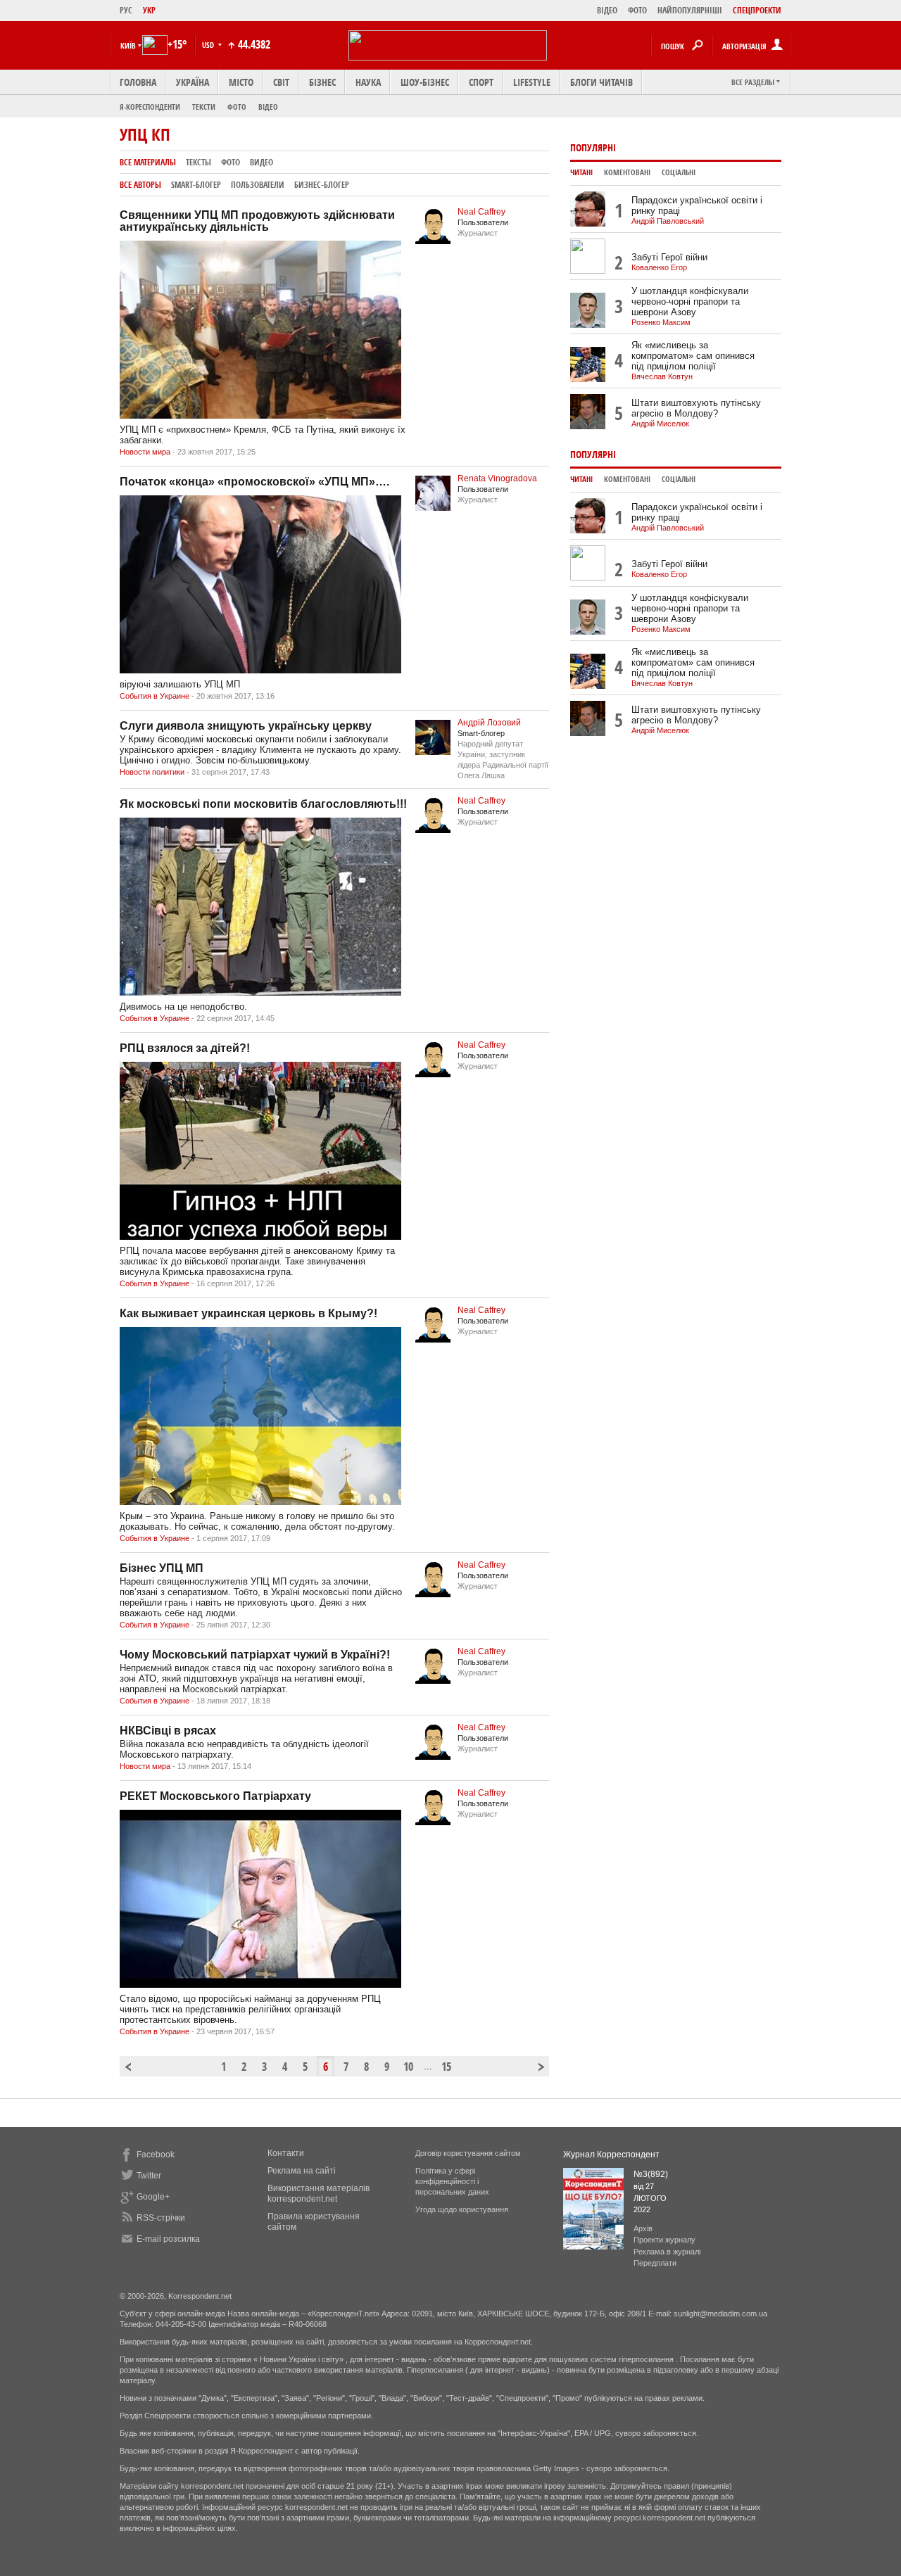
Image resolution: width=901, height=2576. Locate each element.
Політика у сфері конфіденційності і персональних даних (452, 2181)
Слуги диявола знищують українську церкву (246, 726)
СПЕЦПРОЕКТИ (757, 10)
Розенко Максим (661, 322)
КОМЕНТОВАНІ (627, 172)
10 (408, 2067)
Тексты (199, 162)
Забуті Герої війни (669, 257)
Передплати (655, 2263)
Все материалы (148, 162)
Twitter (149, 2176)
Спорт (481, 82)
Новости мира (145, 452)
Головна (138, 82)
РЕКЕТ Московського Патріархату (215, 1796)
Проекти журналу (664, 2240)
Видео (262, 162)
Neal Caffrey (481, 212)
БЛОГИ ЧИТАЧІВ (601, 82)
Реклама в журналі (667, 2252)
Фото (237, 107)
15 (446, 2067)
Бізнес (322, 82)
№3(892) (651, 2174)
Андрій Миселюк (660, 424)
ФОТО (637, 10)
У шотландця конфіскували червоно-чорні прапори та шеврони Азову (690, 302)
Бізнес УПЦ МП (162, 1568)
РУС (126, 10)
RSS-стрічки (161, 2218)
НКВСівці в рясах (168, 1731)
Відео (268, 107)
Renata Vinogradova (497, 478)
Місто (241, 82)
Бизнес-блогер (322, 185)
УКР (149, 10)
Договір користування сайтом (468, 2153)
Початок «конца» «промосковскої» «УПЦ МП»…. (254, 482)
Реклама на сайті (302, 2171)
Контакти (286, 2153)
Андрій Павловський (668, 221)
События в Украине (155, 696)
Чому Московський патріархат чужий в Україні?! (255, 1655)
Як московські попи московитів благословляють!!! (263, 804)
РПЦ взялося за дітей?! (185, 1048)
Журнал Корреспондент (611, 2155)
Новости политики (152, 772)
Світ (281, 82)
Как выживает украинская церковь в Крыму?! (248, 1313)
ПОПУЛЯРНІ (593, 147)
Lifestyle (532, 82)
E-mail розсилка (168, 2239)
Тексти (204, 107)
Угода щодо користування (462, 2209)
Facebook (156, 2155)
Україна (193, 82)
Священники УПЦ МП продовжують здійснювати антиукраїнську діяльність (257, 221)
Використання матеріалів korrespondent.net (319, 2194)
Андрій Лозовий (489, 723)
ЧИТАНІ (581, 172)
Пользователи (258, 185)
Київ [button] (128, 45)
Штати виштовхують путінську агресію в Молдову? (696, 408)
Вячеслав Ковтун (662, 376)
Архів (643, 2228)
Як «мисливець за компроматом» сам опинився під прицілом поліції (693, 356)
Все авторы (140, 185)
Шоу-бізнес (425, 82)
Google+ (153, 2197)
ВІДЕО (607, 10)
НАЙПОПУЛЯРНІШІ (690, 10)
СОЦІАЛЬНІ (679, 172)
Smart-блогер (196, 185)
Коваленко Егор (659, 267)
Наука (368, 82)
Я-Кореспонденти (150, 107)
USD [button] (209, 45)
